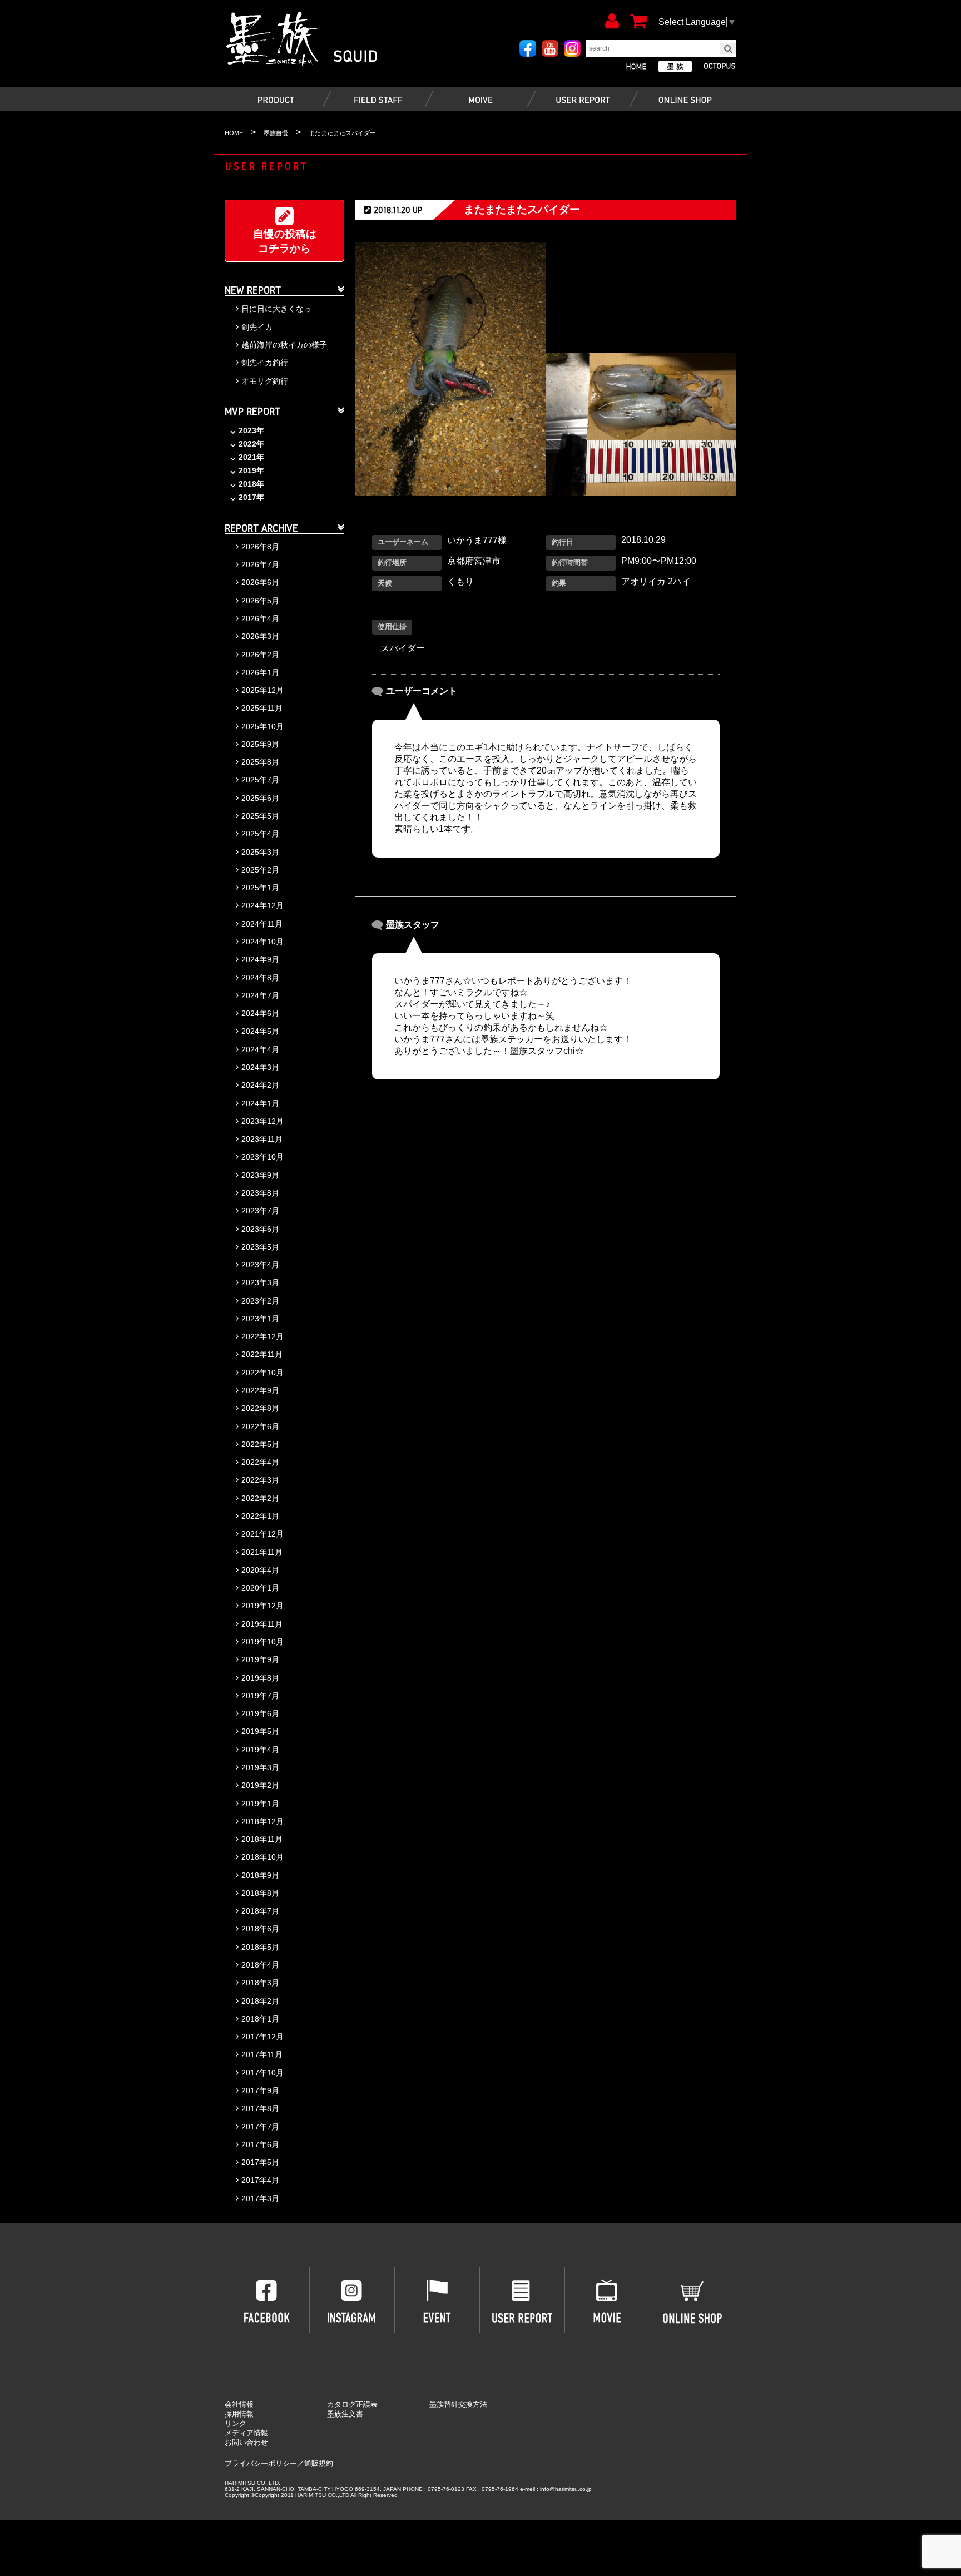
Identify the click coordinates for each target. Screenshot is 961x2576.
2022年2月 (260, 1498)
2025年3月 (260, 852)
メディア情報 (246, 2433)
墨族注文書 (345, 2414)
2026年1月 (260, 672)
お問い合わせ (246, 2442)
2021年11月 (262, 1552)
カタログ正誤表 (352, 2404)
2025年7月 (260, 780)
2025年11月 (262, 708)
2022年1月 (260, 1516)
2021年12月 (262, 1534)
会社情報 (239, 2404)
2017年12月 (262, 2037)
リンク (236, 2423)
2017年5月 (260, 2162)
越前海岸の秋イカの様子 (284, 345)
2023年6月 (260, 1229)
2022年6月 (260, 1426)
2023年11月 (262, 1139)
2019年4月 (260, 1750)
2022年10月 (262, 1373)
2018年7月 (260, 1911)
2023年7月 (260, 1211)
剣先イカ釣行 (265, 363)
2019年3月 (260, 1767)
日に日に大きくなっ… (280, 309)
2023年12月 (262, 1121)
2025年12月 (262, 690)
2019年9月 (260, 1659)
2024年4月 (260, 1049)
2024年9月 (260, 959)
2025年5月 (260, 816)
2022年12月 (262, 1336)
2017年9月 (260, 2090)
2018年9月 (260, 1875)
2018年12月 (262, 1821)
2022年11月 (262, 1354)
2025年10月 (262, 726)
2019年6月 (260, 1713)
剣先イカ (257, 327)
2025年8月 (260, 762)
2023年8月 (260, 1193)
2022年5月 (260, 1444)
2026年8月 (260, 547)
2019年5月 (260, 1731)
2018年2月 (260, 2001)
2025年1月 (260, 888)
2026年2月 (260, 655)
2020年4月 (260, 1570)
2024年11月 (262, 924)
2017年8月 (260, 2108)
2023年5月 (260, 1247)
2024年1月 (260, 1103)
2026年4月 (260, 618)
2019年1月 (260, 1804)
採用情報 (239, 2414)
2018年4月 (260, 1965)
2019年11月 (262, 1624)
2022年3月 (260, 1480)
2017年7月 (260, 2127)
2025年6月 (260, 798)
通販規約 (319, 2463)
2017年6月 (260, 2144)
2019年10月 (262, 1642)
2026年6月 (260, 582)
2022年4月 (260, 1462)
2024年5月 (260, 1031)
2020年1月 (260, 1588)
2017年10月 (262, 2073)
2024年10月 (262, 942)
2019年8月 (260, 1678)
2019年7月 (260, 1696)
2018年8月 (260, 1893)
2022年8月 (260, 1408)
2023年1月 (260, 1319)
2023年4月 (260, 1265)
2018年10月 (262, 1857)
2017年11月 (262, 2054)
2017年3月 (260, 2198)
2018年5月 (260, 1947)
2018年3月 (260, 1983)
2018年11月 (262, 1839)
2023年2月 (260, 1301)
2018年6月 (260, 1929)
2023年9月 (260, 1175)
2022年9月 (260, 1390)
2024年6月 (260, 1013)
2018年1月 (260, 2019)
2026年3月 (260, 636)
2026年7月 (260, 564)
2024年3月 (260, 1067)
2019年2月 (260, 1785)
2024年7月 (260, 995)
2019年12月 (262, 1606)
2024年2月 (260, 1085)
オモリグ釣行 (265, 381)
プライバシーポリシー (261, 2463)
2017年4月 (260, 2180)
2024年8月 (260, 978)
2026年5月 (260, 601)
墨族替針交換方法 (458, 2404)
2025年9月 (260, 744)
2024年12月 (262, 905)
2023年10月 (262, 1157)
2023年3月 (260, 1282)
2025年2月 (260, 870)
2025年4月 (260, 834)
